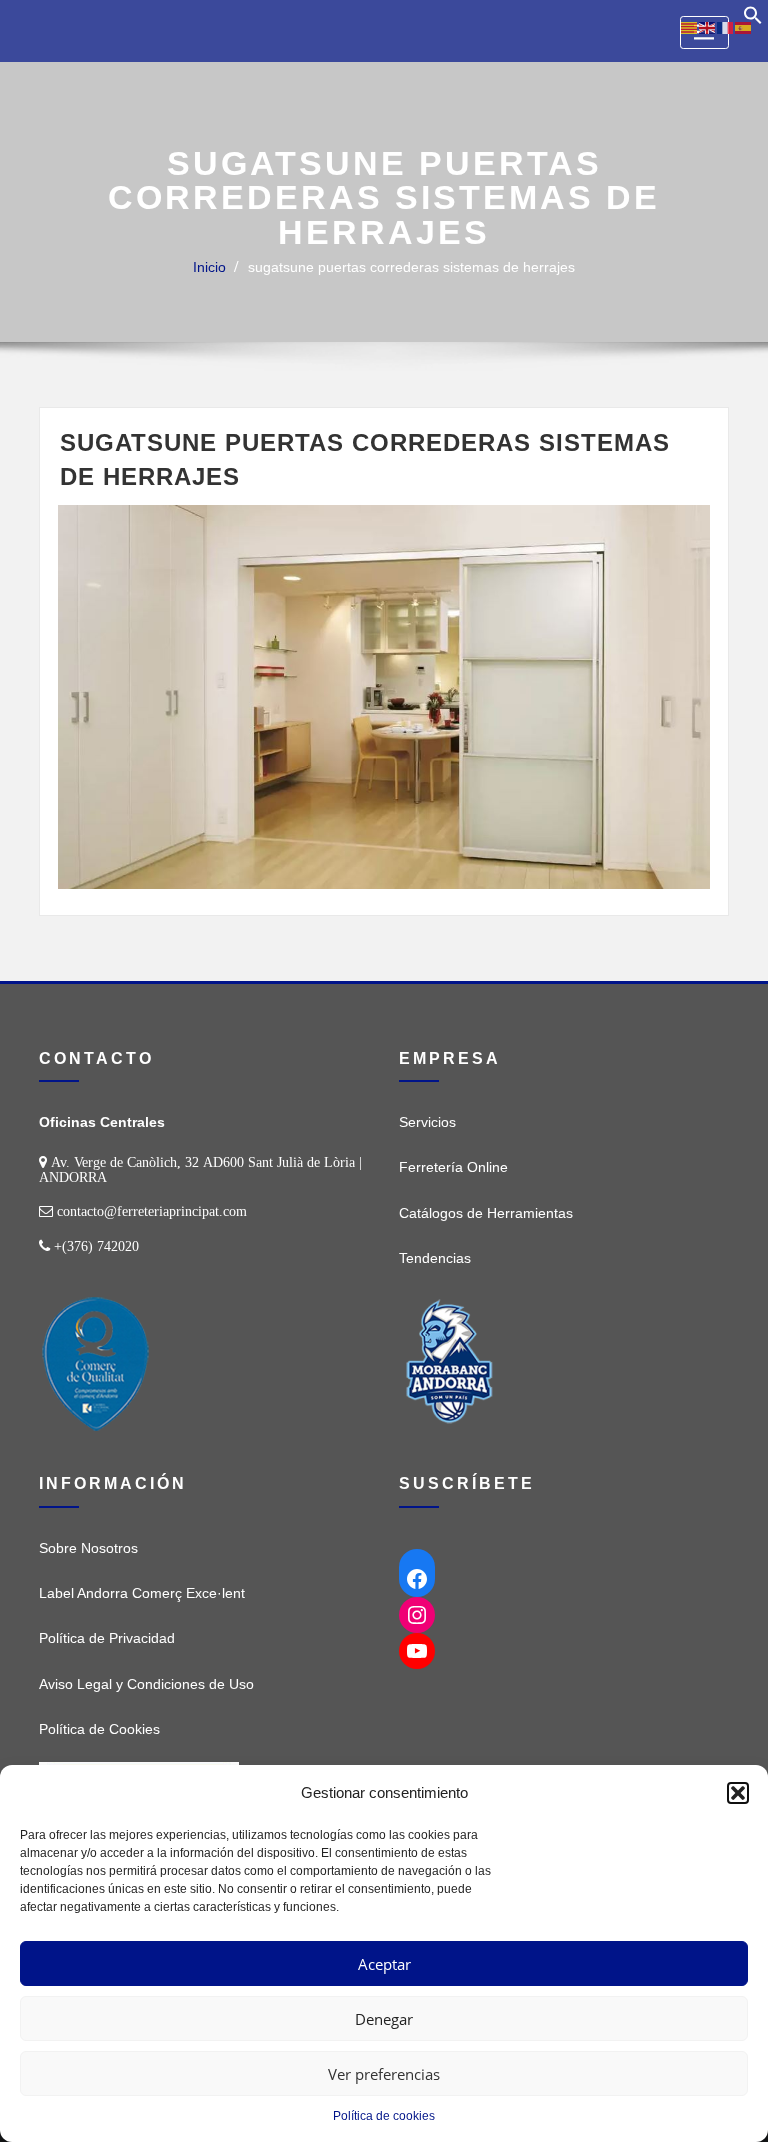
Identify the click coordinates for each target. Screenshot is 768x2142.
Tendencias (435, 1258)
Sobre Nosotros (88, 1548)
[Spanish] (744, 27)
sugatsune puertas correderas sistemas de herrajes (411, 267)
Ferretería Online (453, 1167)
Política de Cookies (99, 1729)
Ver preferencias (384, 2074)
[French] (726, 27)
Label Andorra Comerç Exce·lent (142, 1593)
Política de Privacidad (107, 1638)
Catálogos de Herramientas (486, 1213)
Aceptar (384, 1964)
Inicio (209, 267)
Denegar (384, 2019)
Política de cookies (384, 2116)
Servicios (427, 1122)
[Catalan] (690, 27)
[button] (738, 1793)
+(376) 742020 (96, 1246)
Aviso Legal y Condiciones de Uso (146, 1684)
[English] (708, 27)
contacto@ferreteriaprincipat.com (152, 1211)
